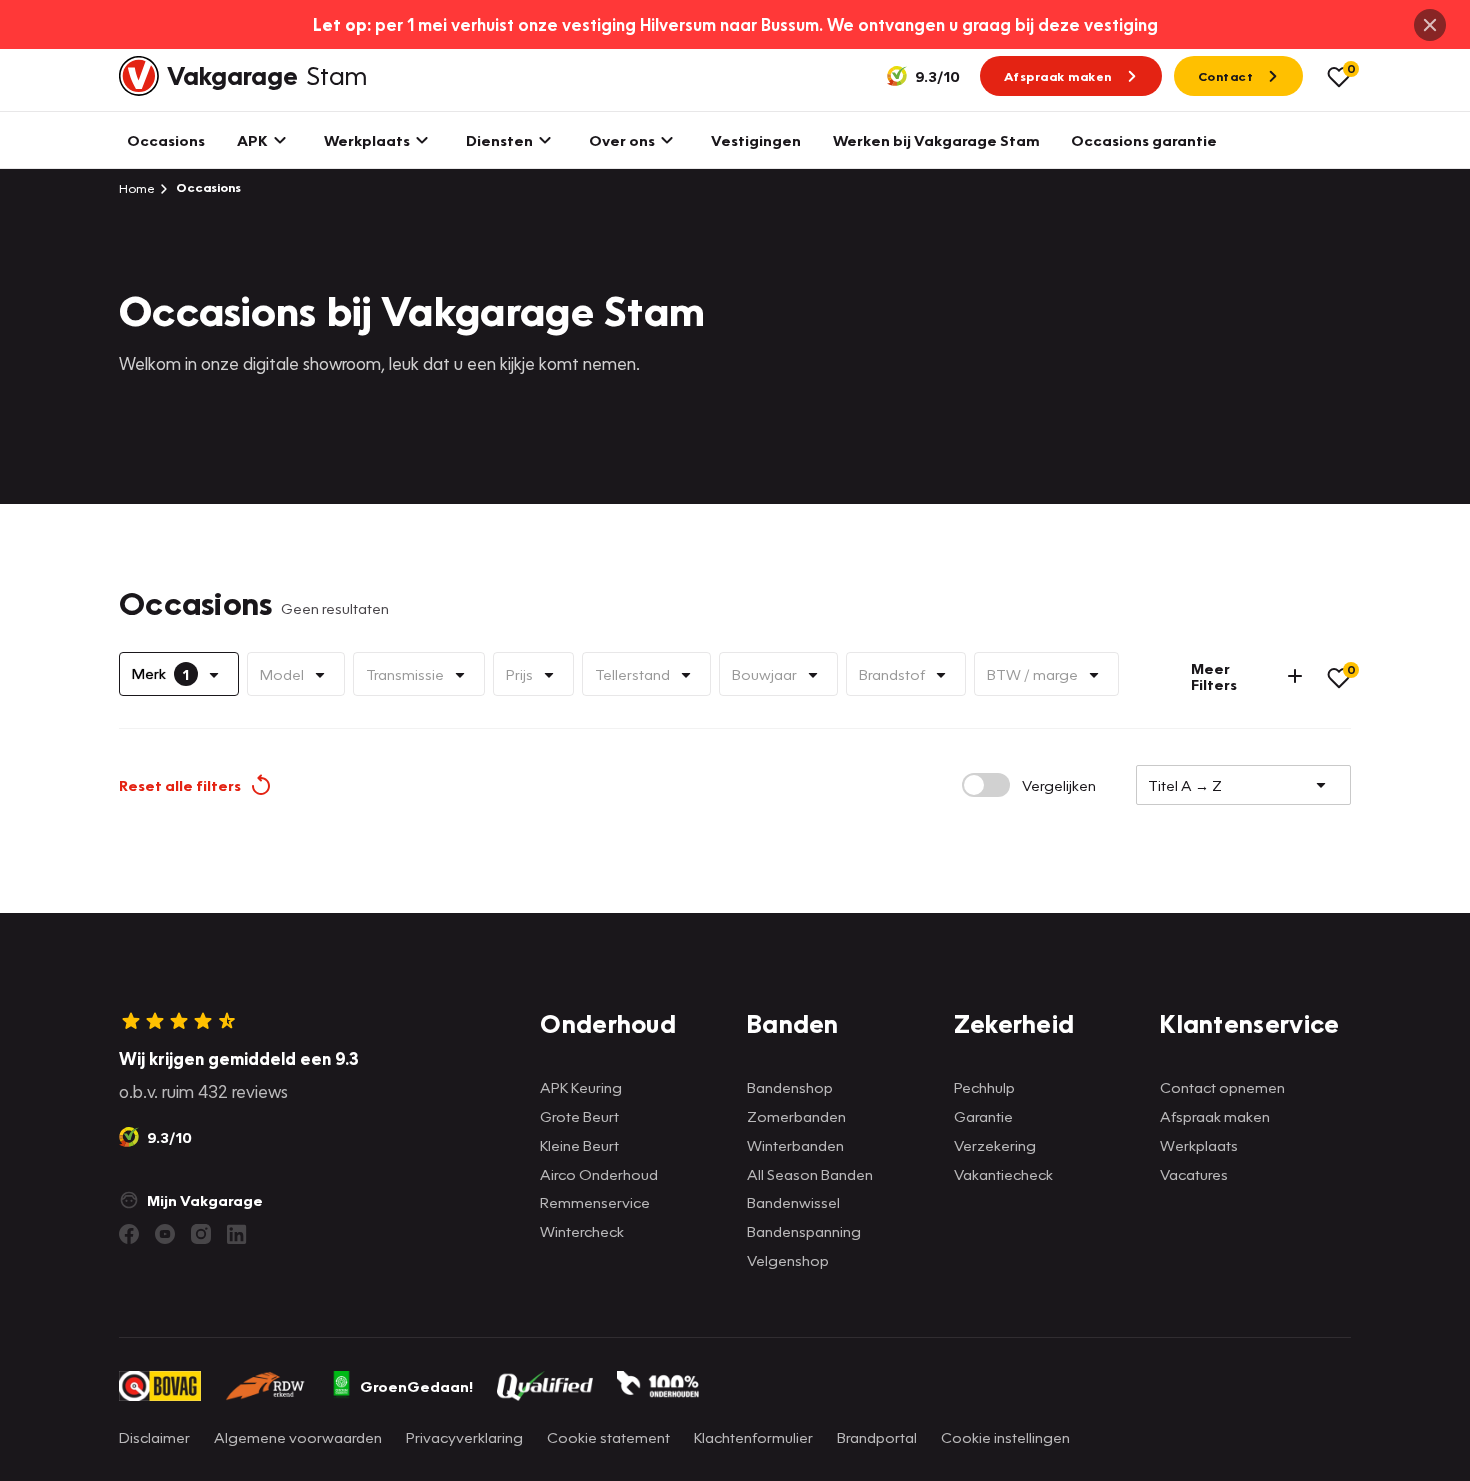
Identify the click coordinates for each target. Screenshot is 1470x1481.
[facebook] (129, 1234)
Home (137, 188)
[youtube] (165, 1234)
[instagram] (201, 1234)
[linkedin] (237, 1234)
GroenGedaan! (416, 1386)
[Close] (1430, 25)
